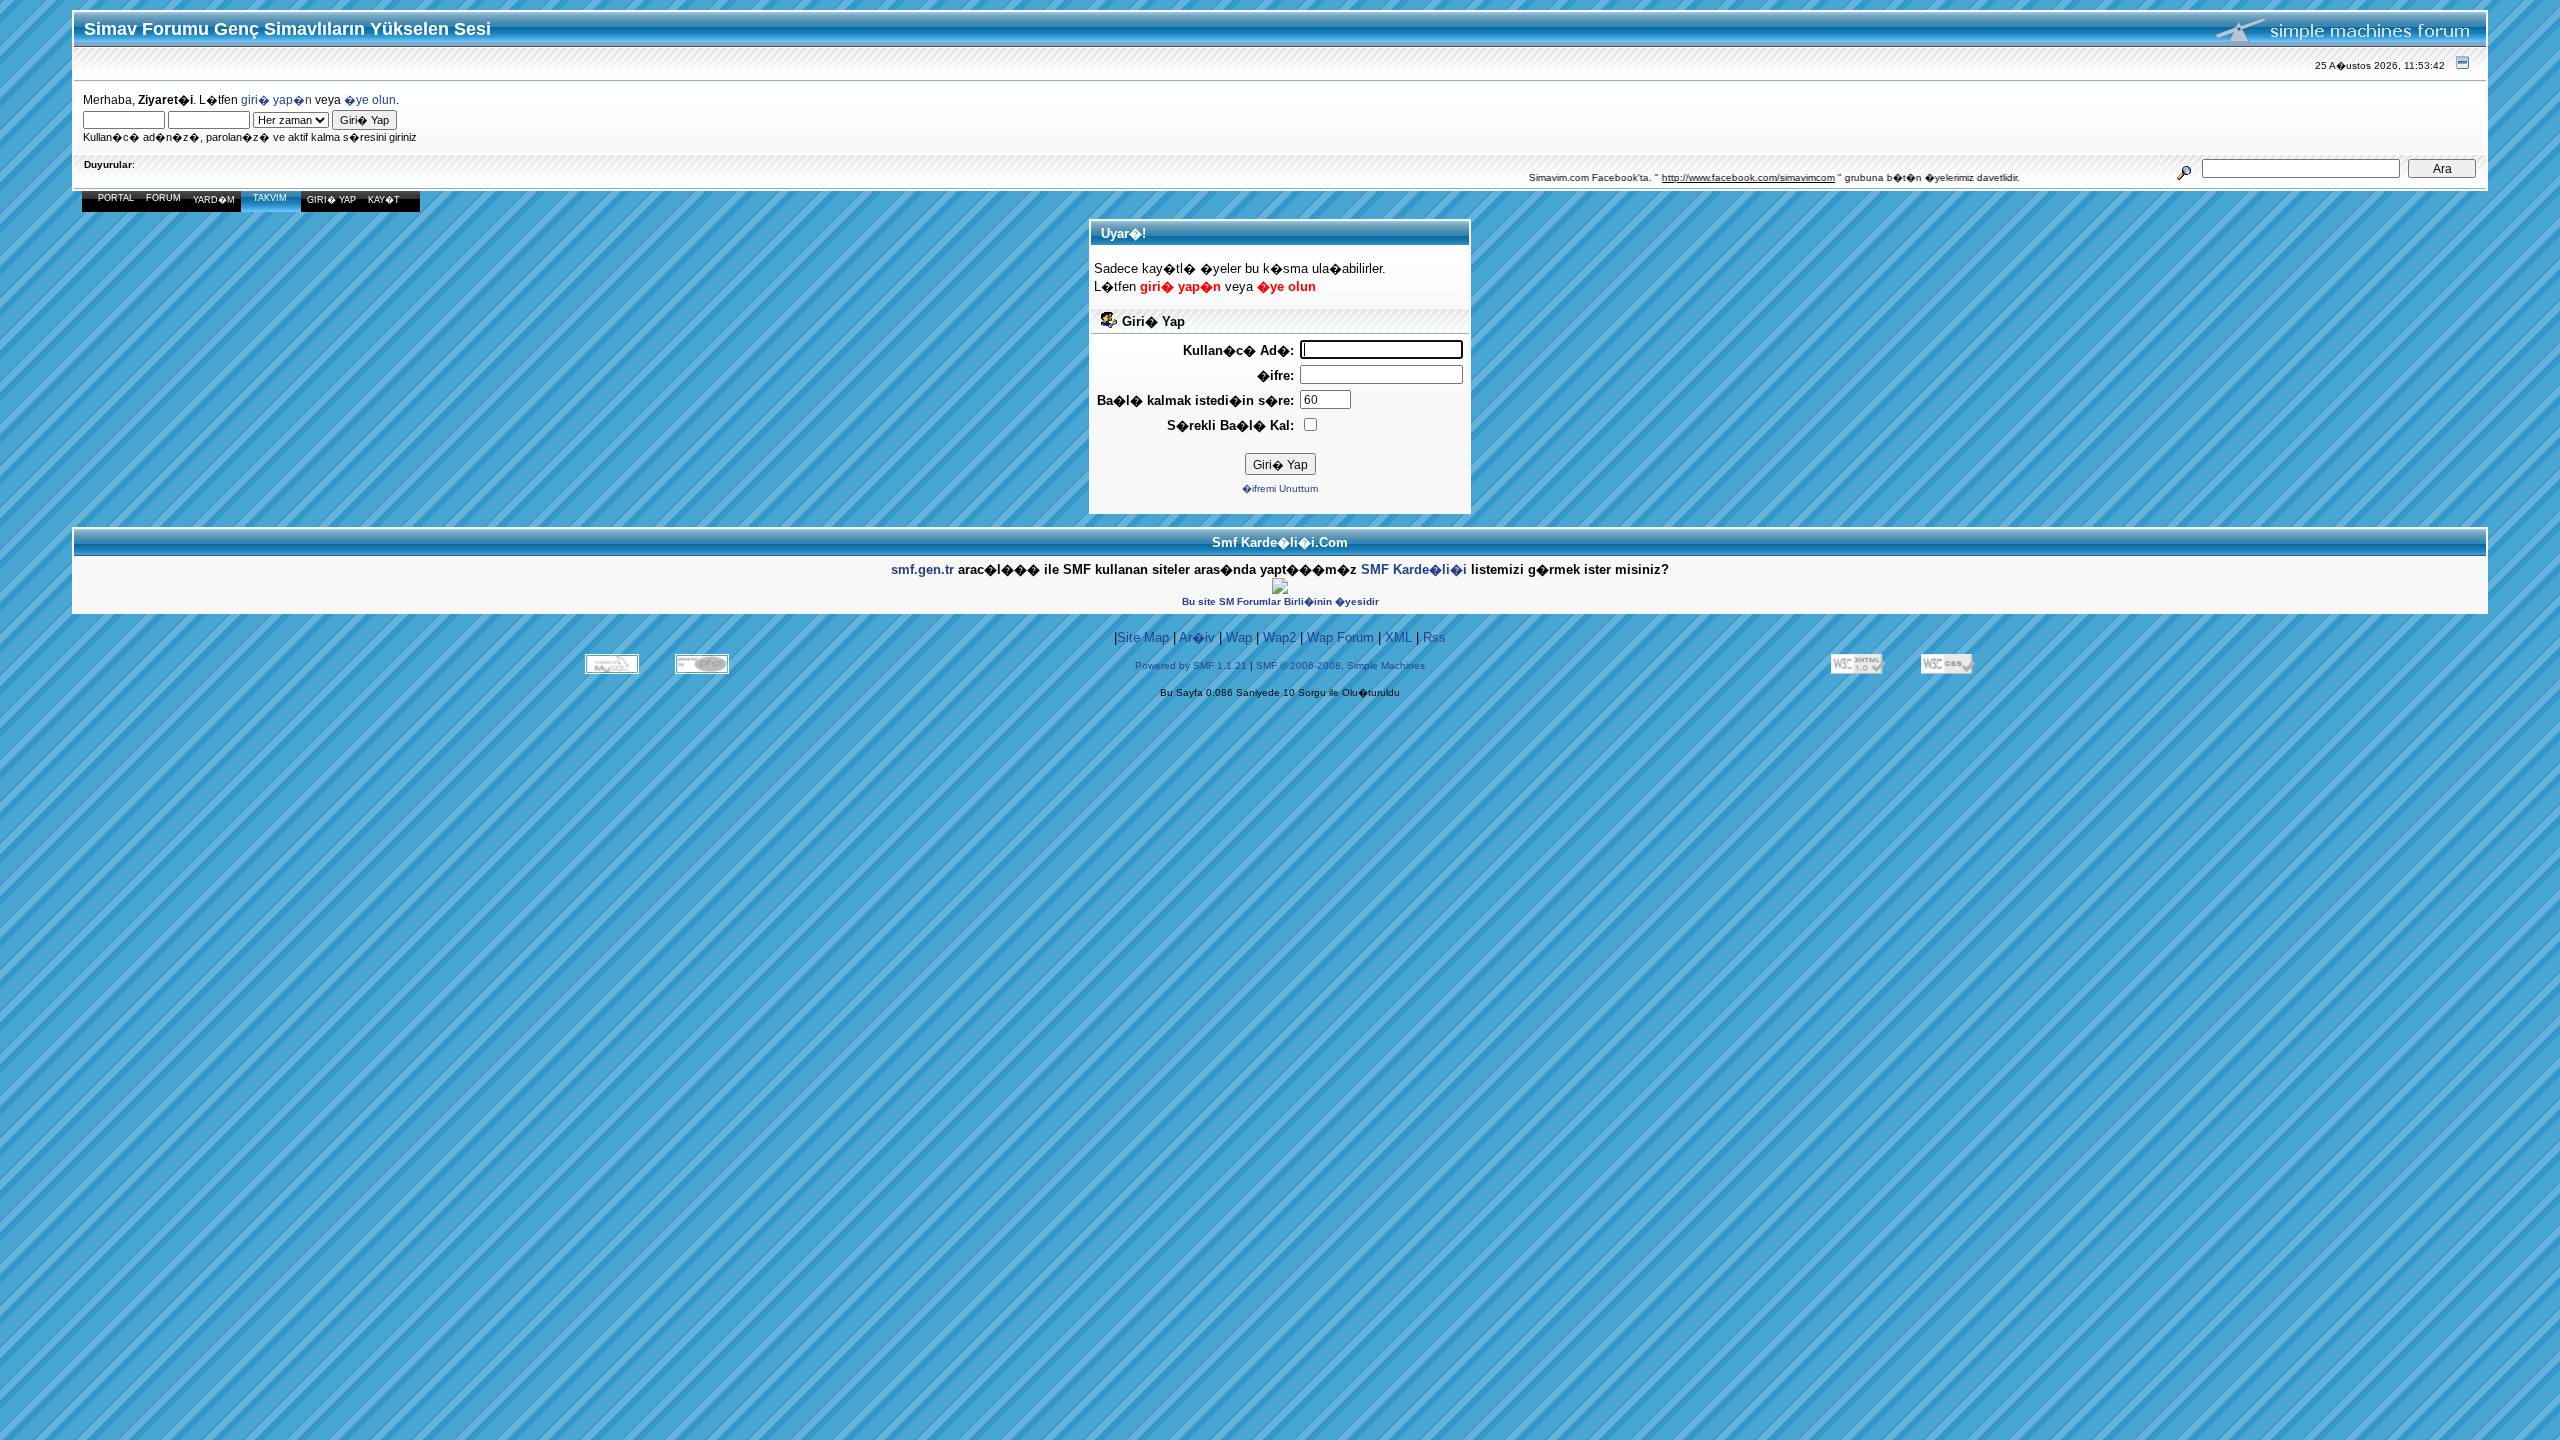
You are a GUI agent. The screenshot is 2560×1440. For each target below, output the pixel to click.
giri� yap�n (276, 99)
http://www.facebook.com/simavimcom (1719, 177)
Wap (1239, 637)
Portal (116, 198)
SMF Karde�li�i (1414, 569)
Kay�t (384, 200)
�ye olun (370, 99)
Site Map (1143, 637)
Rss (1434, 637)
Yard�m (214, 200)
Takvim (270, 198)
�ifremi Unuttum (1280, 488)
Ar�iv (1197, 637)
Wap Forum (1340, 637)
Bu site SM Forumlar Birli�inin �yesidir (1280, 601)
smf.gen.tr (922, 569)
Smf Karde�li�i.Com (1280, 542)
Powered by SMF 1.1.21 (1191, 665)
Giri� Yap (331, 200)
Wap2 (1279, 637)
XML (1398, 637)
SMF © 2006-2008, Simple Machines (1340, 665)
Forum (163, 198)
